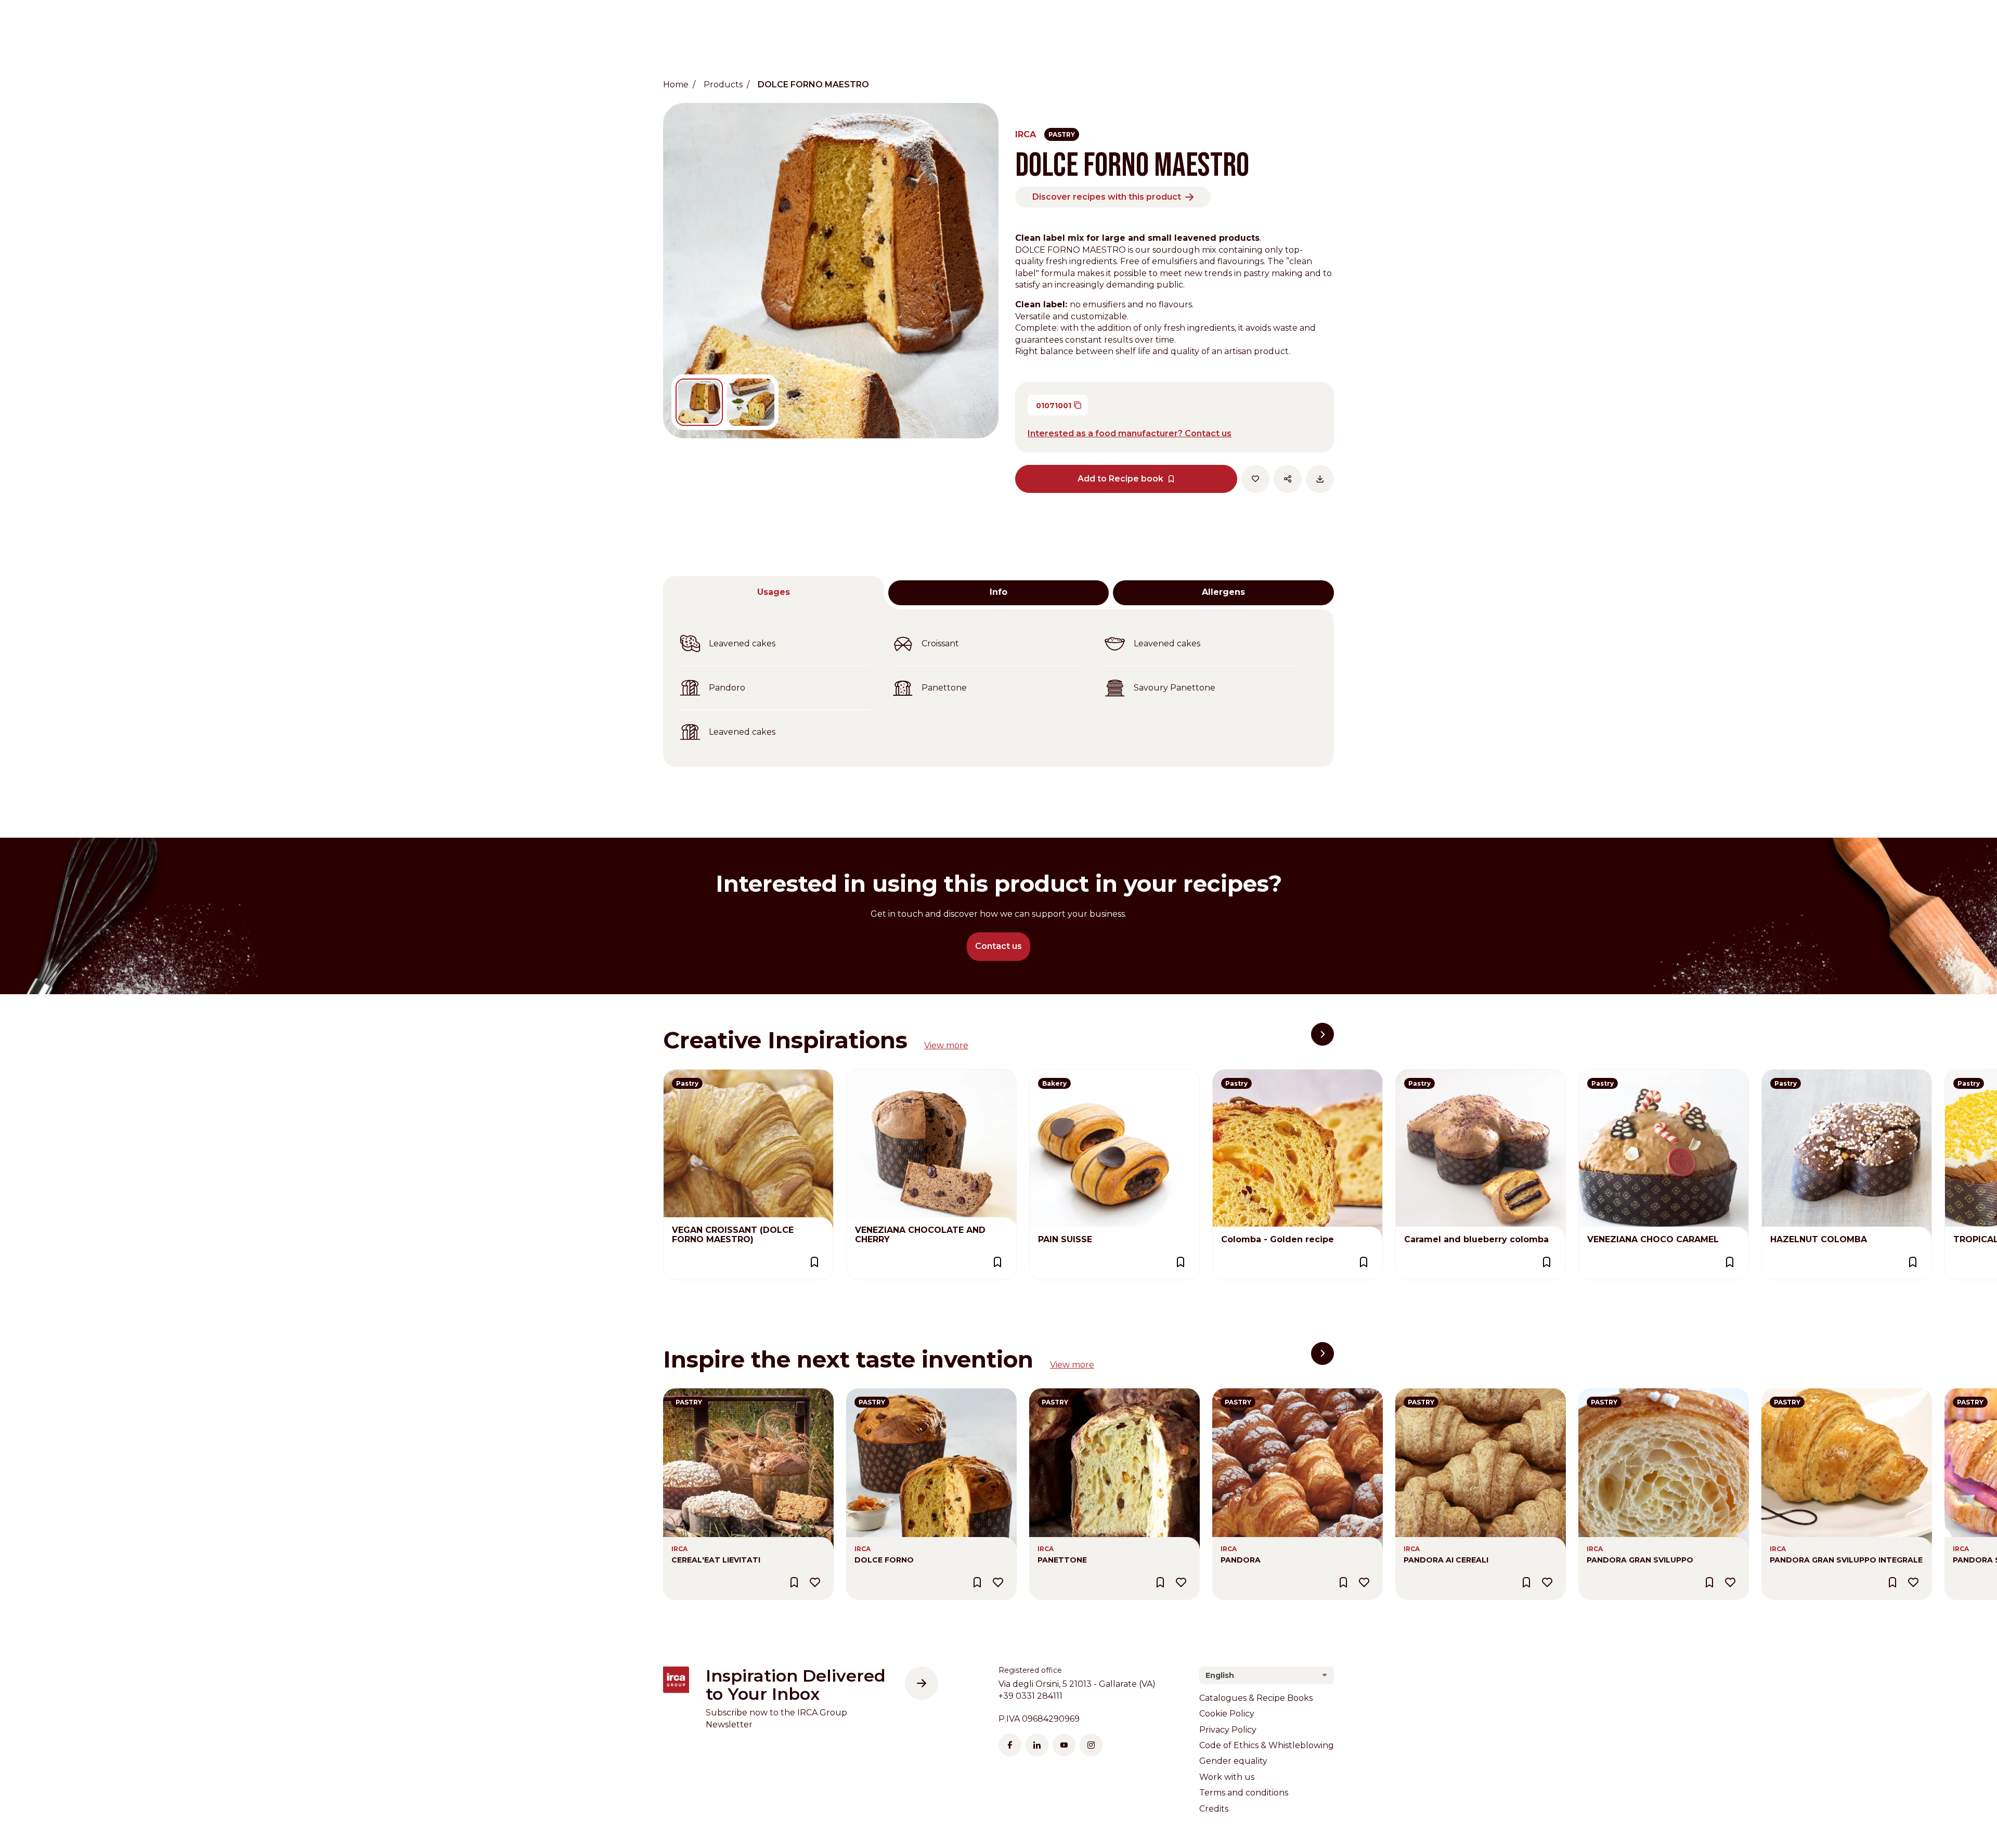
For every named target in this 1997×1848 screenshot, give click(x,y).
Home (676, 84)
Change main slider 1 (751, 402)
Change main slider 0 (699, 402)
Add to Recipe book (1120, 479)
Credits (1214, 1809)
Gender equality (1233, 1761)
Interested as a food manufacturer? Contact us (1130, 433)
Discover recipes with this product (1107, 197)
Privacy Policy (1228, 1730)
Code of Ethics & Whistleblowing (1267, 1745)
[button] (1322, 1034)
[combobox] (1267, 1675)
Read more (687, 1075)
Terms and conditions (1244, 1793)
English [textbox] (1220, 1675)
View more (946, 1045)
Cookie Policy (1227, 1714)
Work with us (1227, 1777)
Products (723, 84)
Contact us (998, 946)
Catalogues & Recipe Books (1256, 1698)
